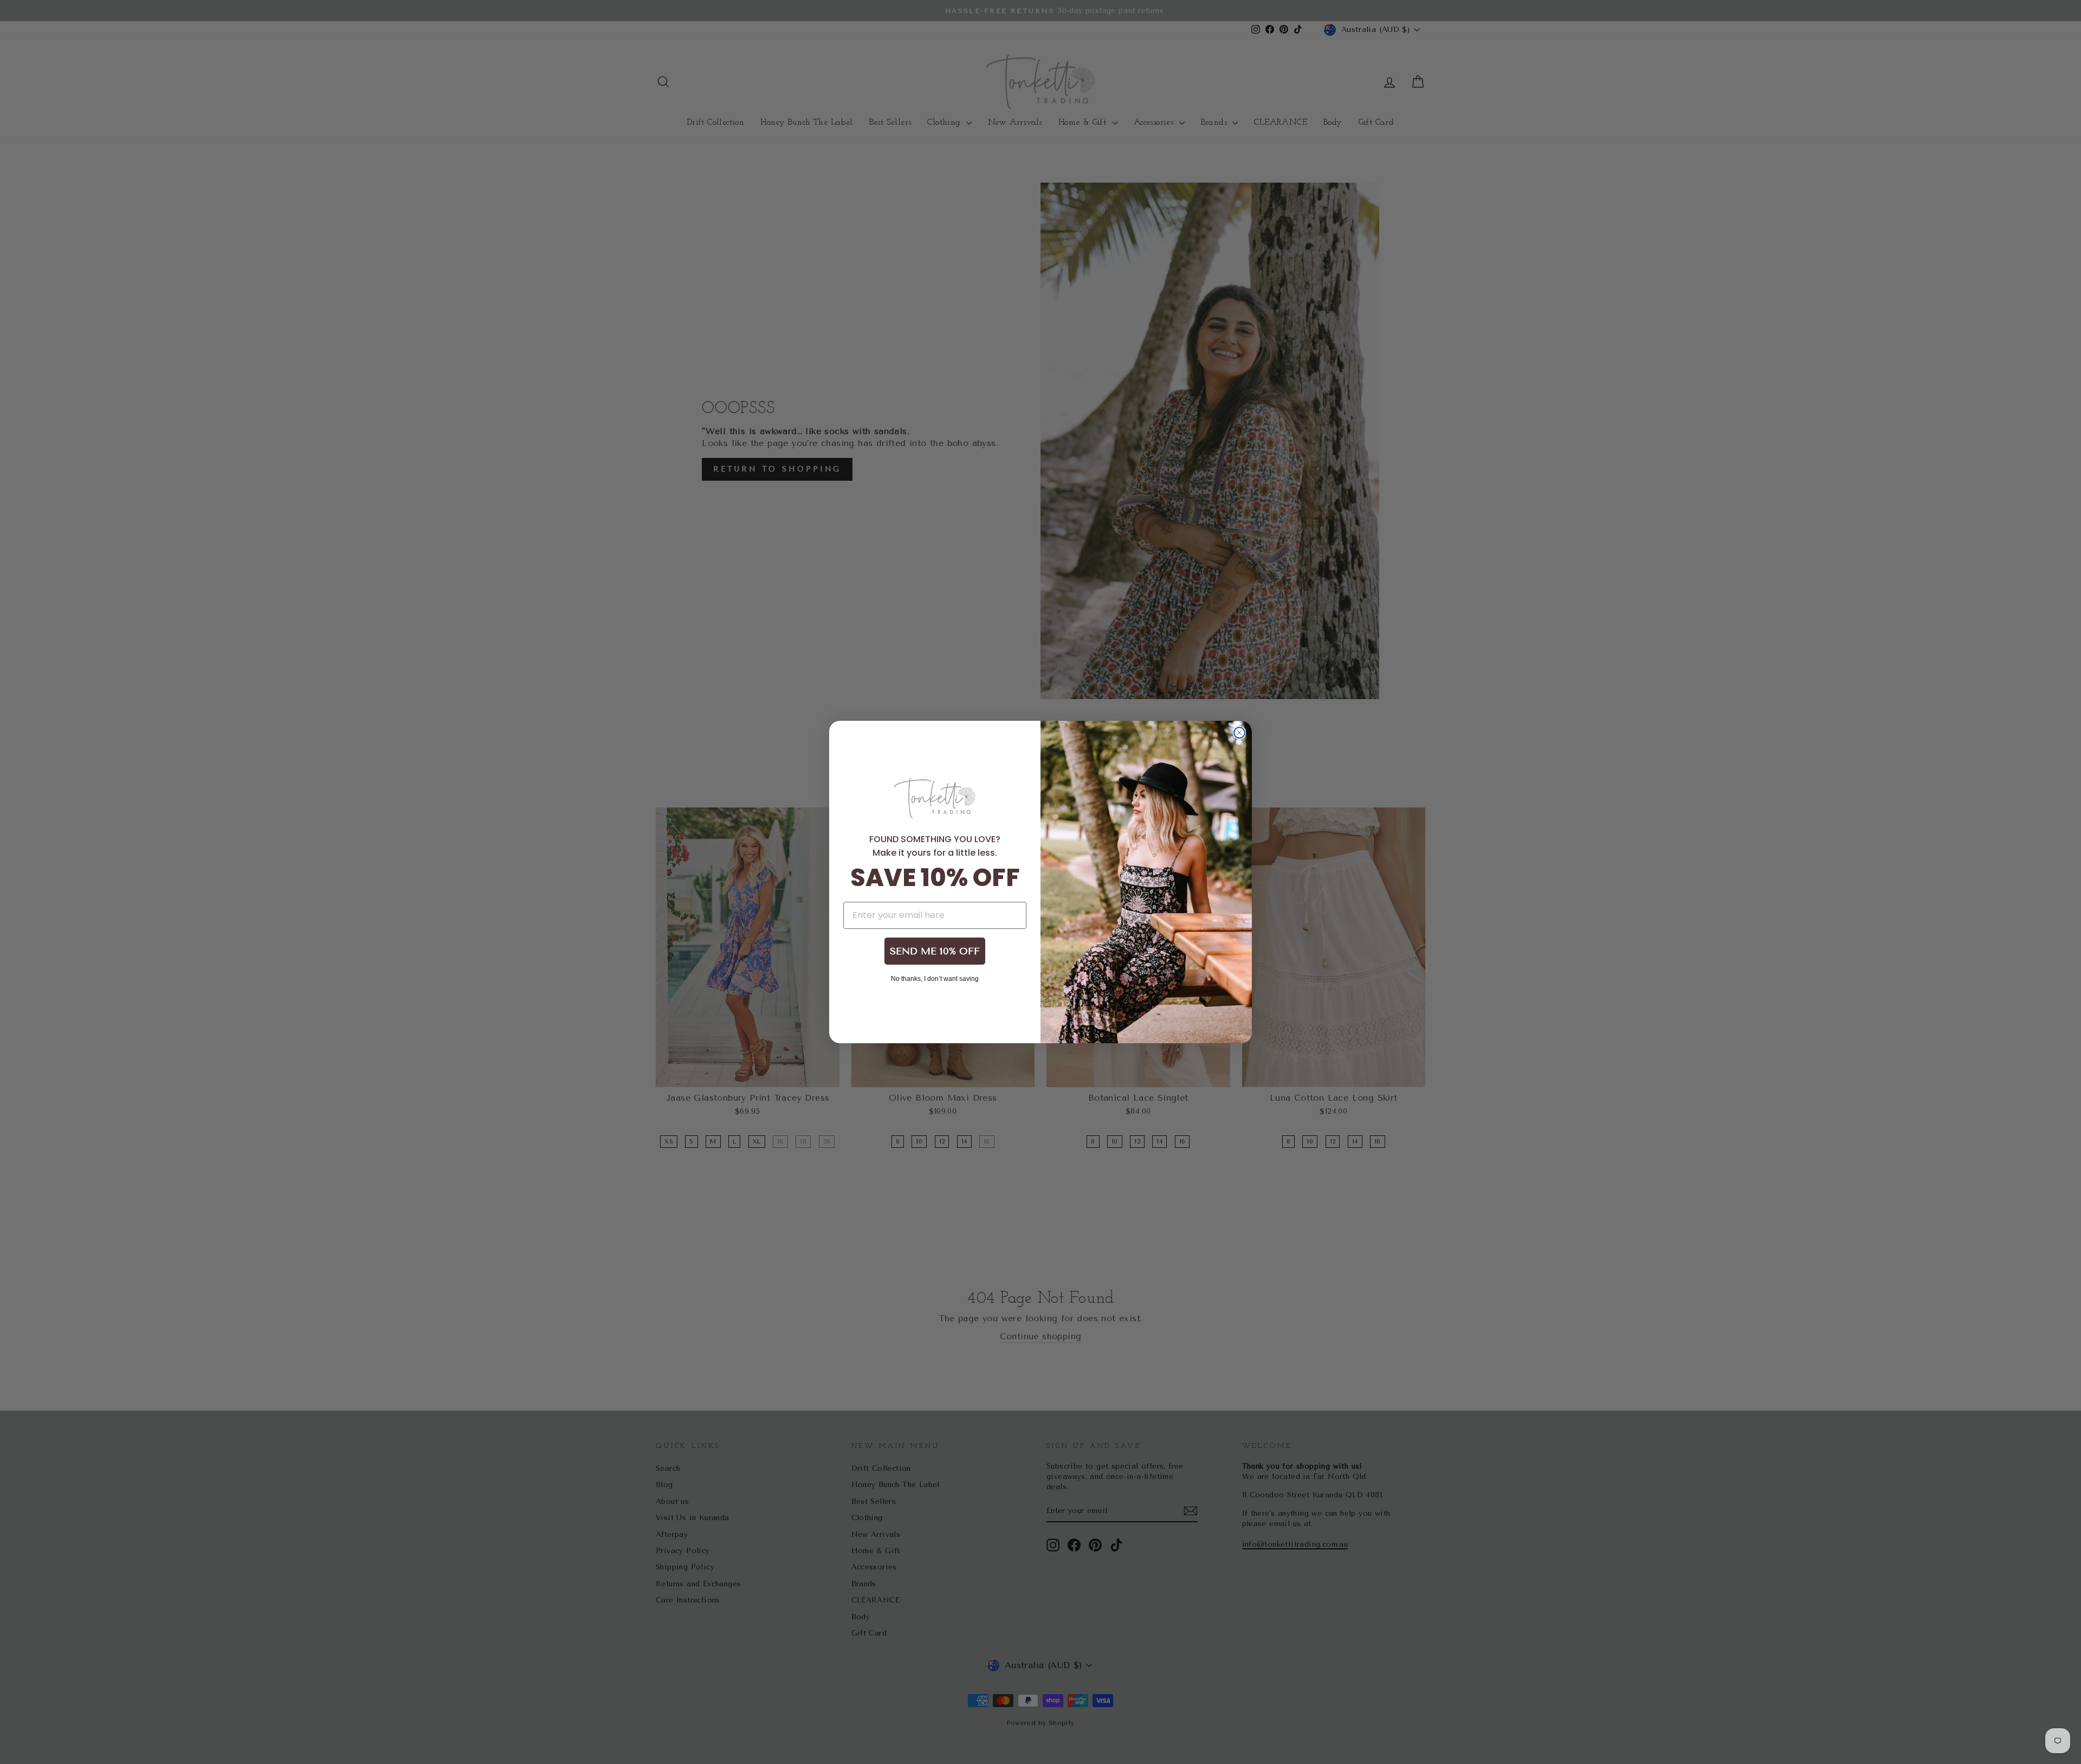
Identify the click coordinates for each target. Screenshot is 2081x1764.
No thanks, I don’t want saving (935, 978)
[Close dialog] (1239, 733)
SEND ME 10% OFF (935, 951)
